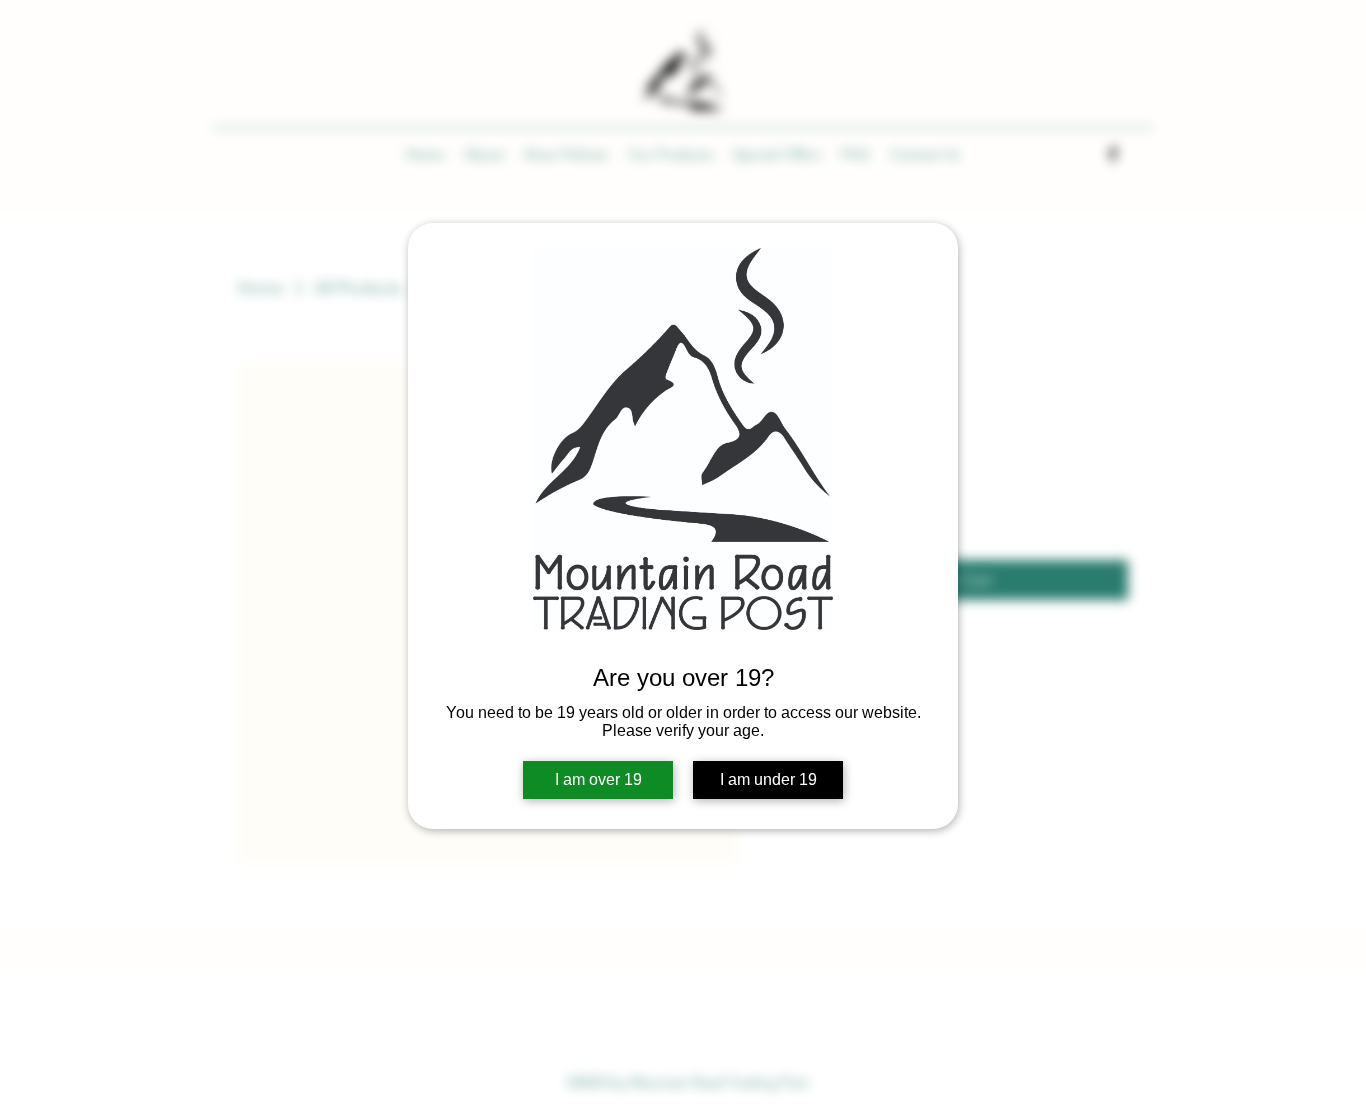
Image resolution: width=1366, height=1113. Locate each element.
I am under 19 (768, 779)
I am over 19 (598, 779)
